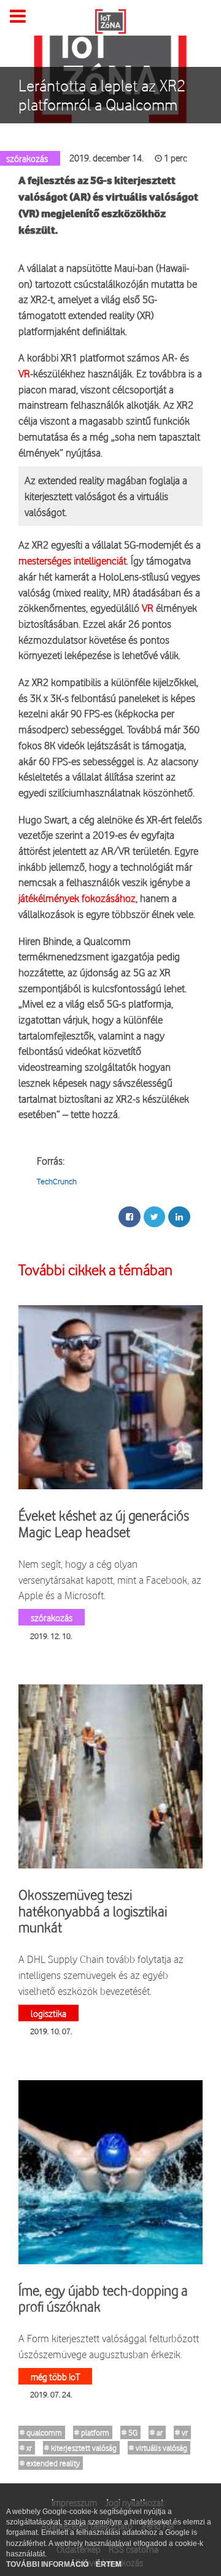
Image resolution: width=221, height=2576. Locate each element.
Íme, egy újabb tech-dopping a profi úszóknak (103, 2299)
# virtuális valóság (158, 2448)
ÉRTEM (109, 2564)
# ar (156, 2432)
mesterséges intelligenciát (72, 561)
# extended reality (50, 2463)
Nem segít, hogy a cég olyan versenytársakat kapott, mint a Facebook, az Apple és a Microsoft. (110, 1579)
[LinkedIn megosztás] (179, 1217)
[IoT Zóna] (110, 20)
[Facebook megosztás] (130, 1217)
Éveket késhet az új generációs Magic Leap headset (104, 1524)
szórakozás (52, 1617)
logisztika (48, 2013)
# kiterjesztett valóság (80, 2448)
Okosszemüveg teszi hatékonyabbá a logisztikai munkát (93, 1911)
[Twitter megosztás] (154, 1217)
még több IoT (55, 2376)
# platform (92, 2432)
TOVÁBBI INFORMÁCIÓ (48, 2564)
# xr (26, 2448)
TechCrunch (57, 1181)
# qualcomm (41, 2432)
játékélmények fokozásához (77, 898)
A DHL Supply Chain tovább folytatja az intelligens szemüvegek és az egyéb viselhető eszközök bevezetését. (101, 1975)
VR (24, 373)
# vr (181, 2432)
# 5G (130, 2432)
